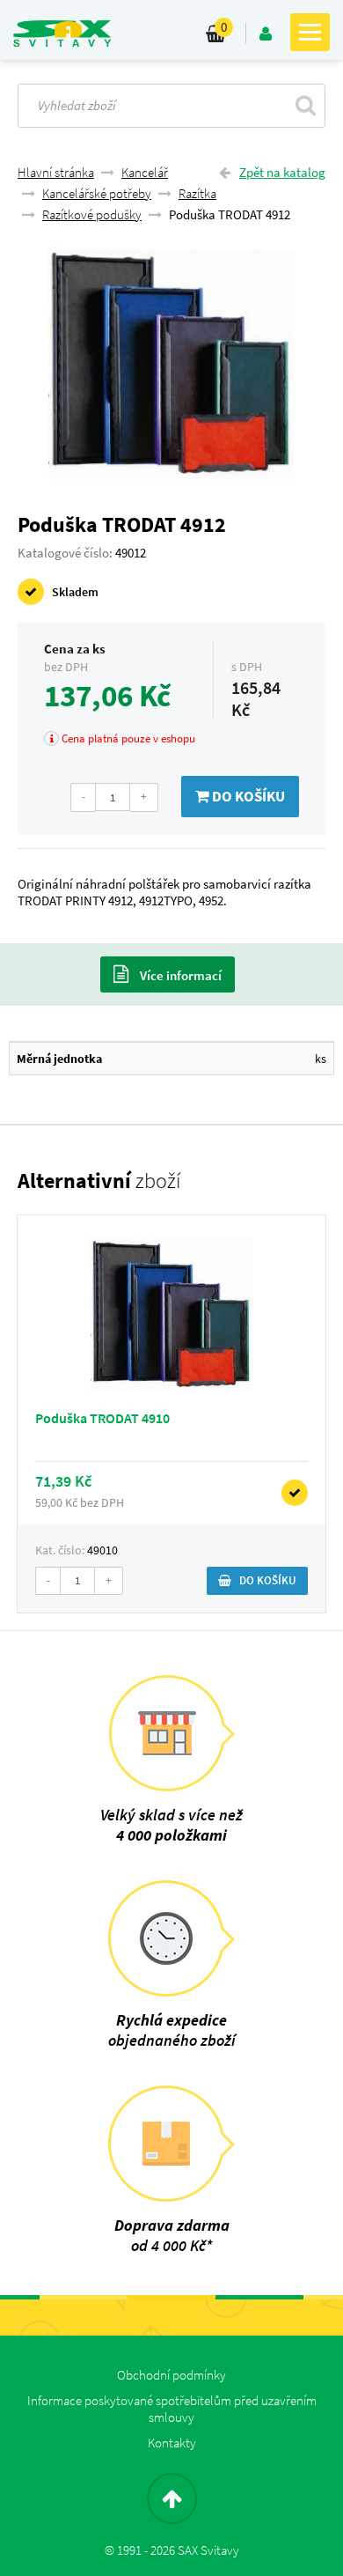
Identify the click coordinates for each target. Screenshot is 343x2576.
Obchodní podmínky (171, 2375)
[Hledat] (306, 105)
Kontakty (172, 2443)
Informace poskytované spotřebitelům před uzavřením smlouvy (172, 2409)
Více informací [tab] (179, 975)
